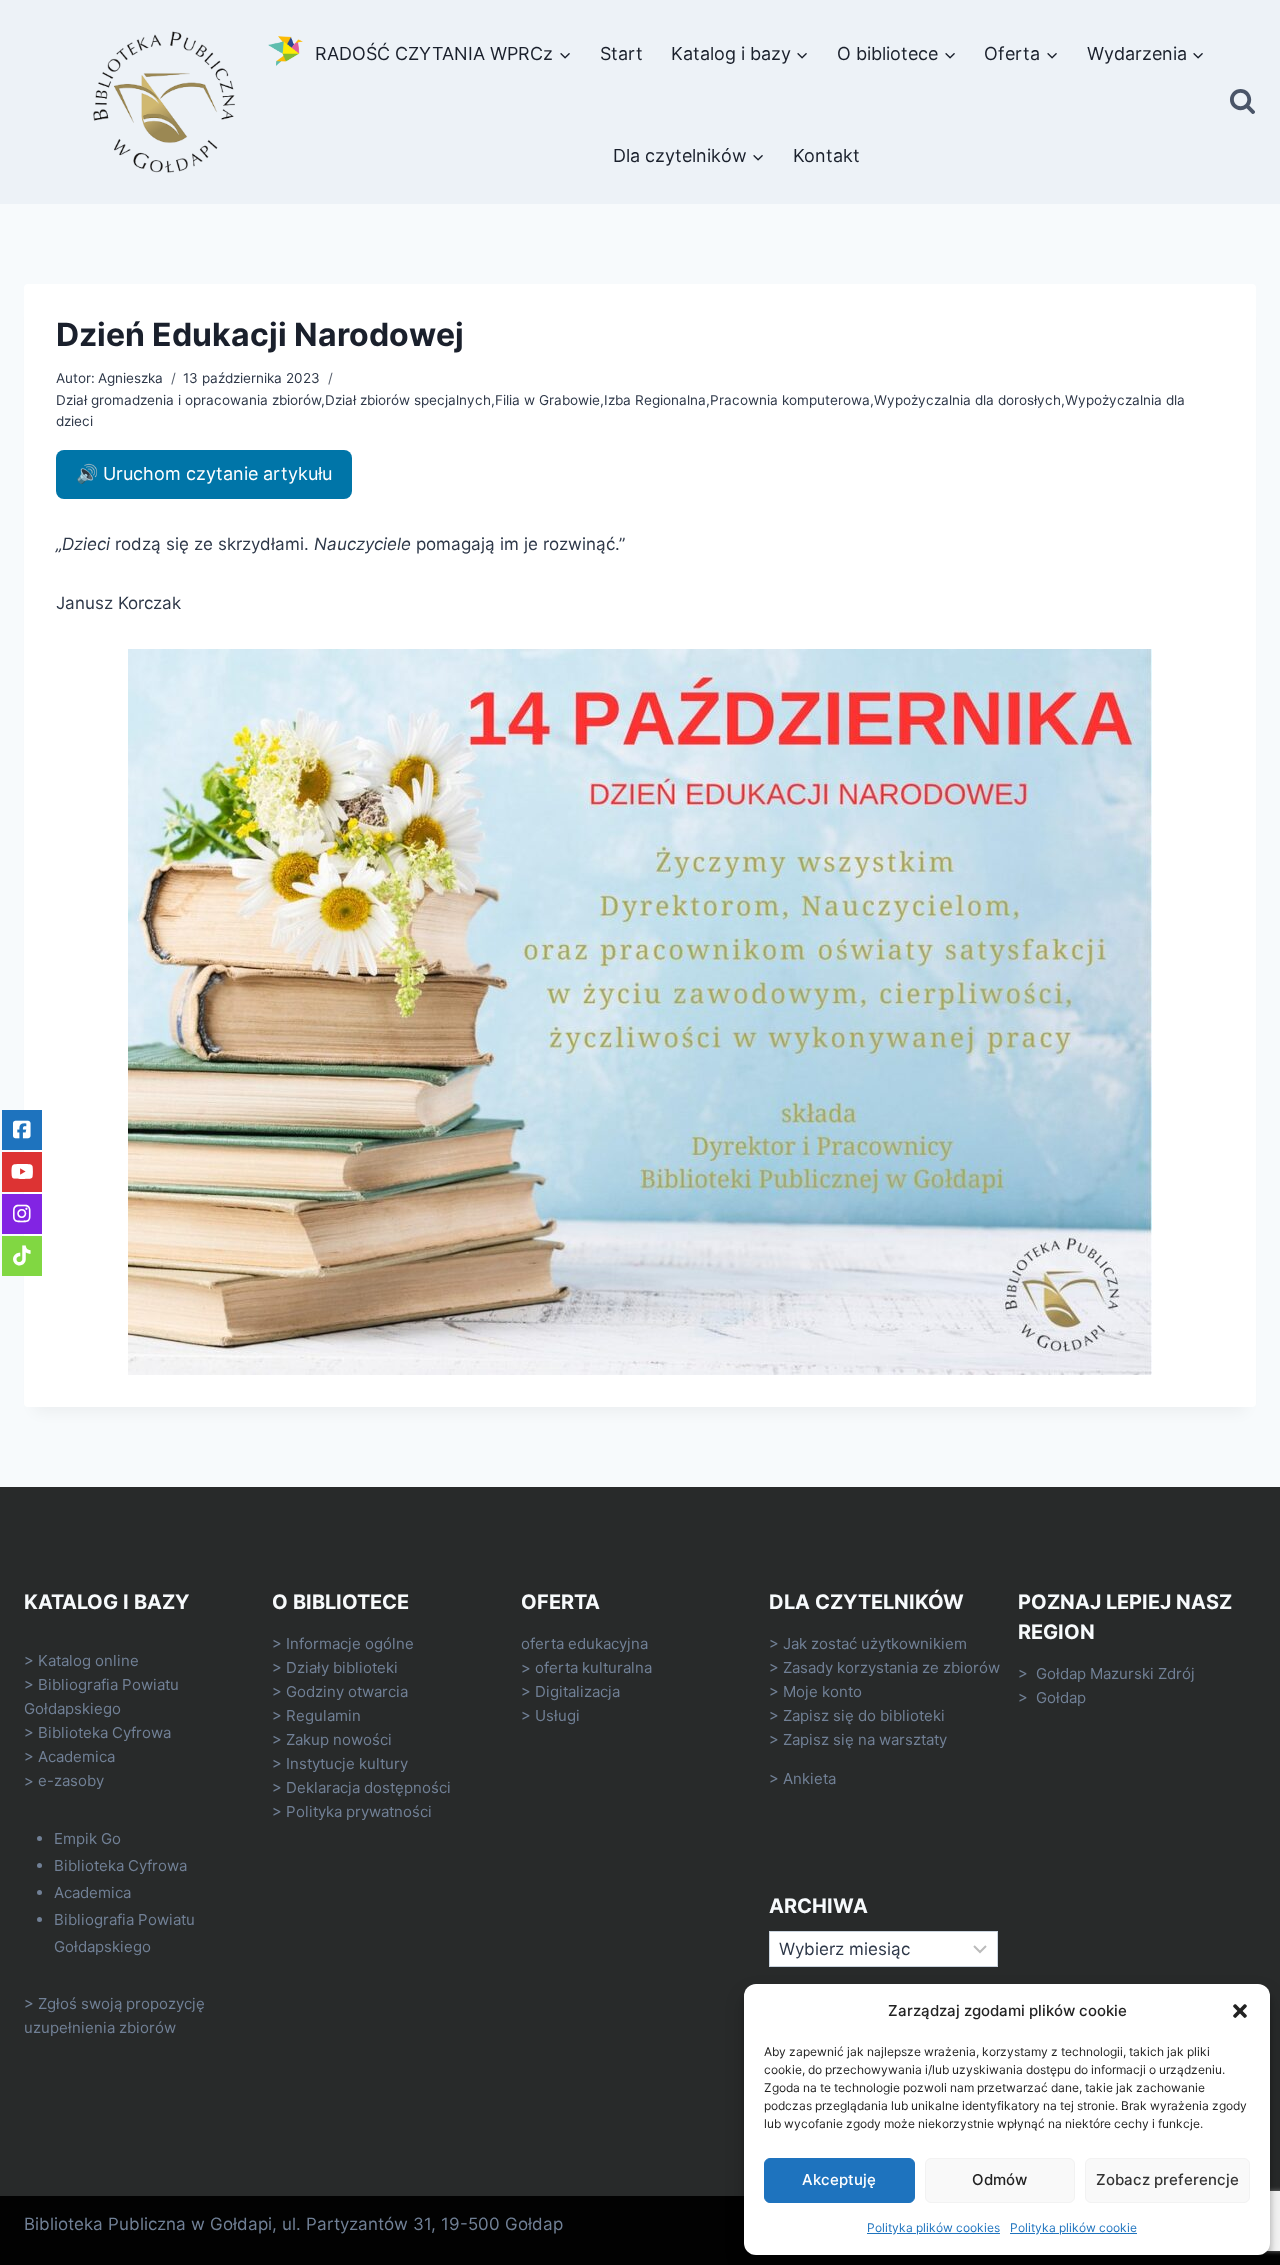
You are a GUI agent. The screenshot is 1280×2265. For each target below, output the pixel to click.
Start (621, 53)
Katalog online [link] (88, 1660)
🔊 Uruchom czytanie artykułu (204, 473)
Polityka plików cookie (1073, 2227)
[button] (1240, 2011)
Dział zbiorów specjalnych (408, 400)
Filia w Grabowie (547, 400)
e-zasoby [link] (71, 1780)
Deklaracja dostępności (368, 1787)
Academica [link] (76, 1756)
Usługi (557, 1715)
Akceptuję (839, 2179)
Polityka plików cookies (933, 2227)
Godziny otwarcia (347, 1691)
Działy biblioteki (342, 1667)
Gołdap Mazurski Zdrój (1115, 1673)
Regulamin (323, 1715)
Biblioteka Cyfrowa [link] (104, 1732)
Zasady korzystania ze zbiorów (891, 1667)
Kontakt (826, 155)
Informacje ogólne (350, 1643)
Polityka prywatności (359, 1811)
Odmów (999, 2179)
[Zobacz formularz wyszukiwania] (1242, 102)
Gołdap (1061, 1697)
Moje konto (822, 1691)
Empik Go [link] (87, 1838)
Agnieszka (130, 378)
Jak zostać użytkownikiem (875, 1643)
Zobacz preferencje (1167, 2179)
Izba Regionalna (655, 400)
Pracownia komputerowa (790, 400)
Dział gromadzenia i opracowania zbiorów (188, 400)
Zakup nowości (339, 1739)
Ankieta (809, 1778)
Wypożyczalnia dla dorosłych (967, 400)
